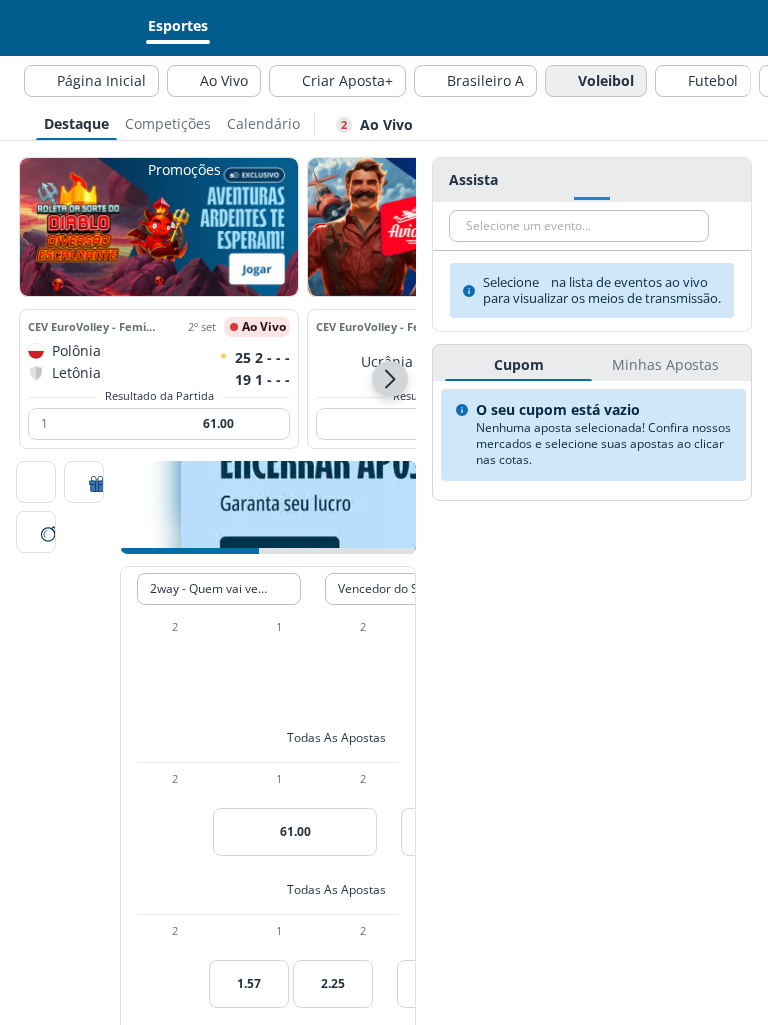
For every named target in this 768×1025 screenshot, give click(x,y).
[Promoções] (84, 484)
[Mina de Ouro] (36, 534)
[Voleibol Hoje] (36, 484)
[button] (390, 379)
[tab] (76, 122)
